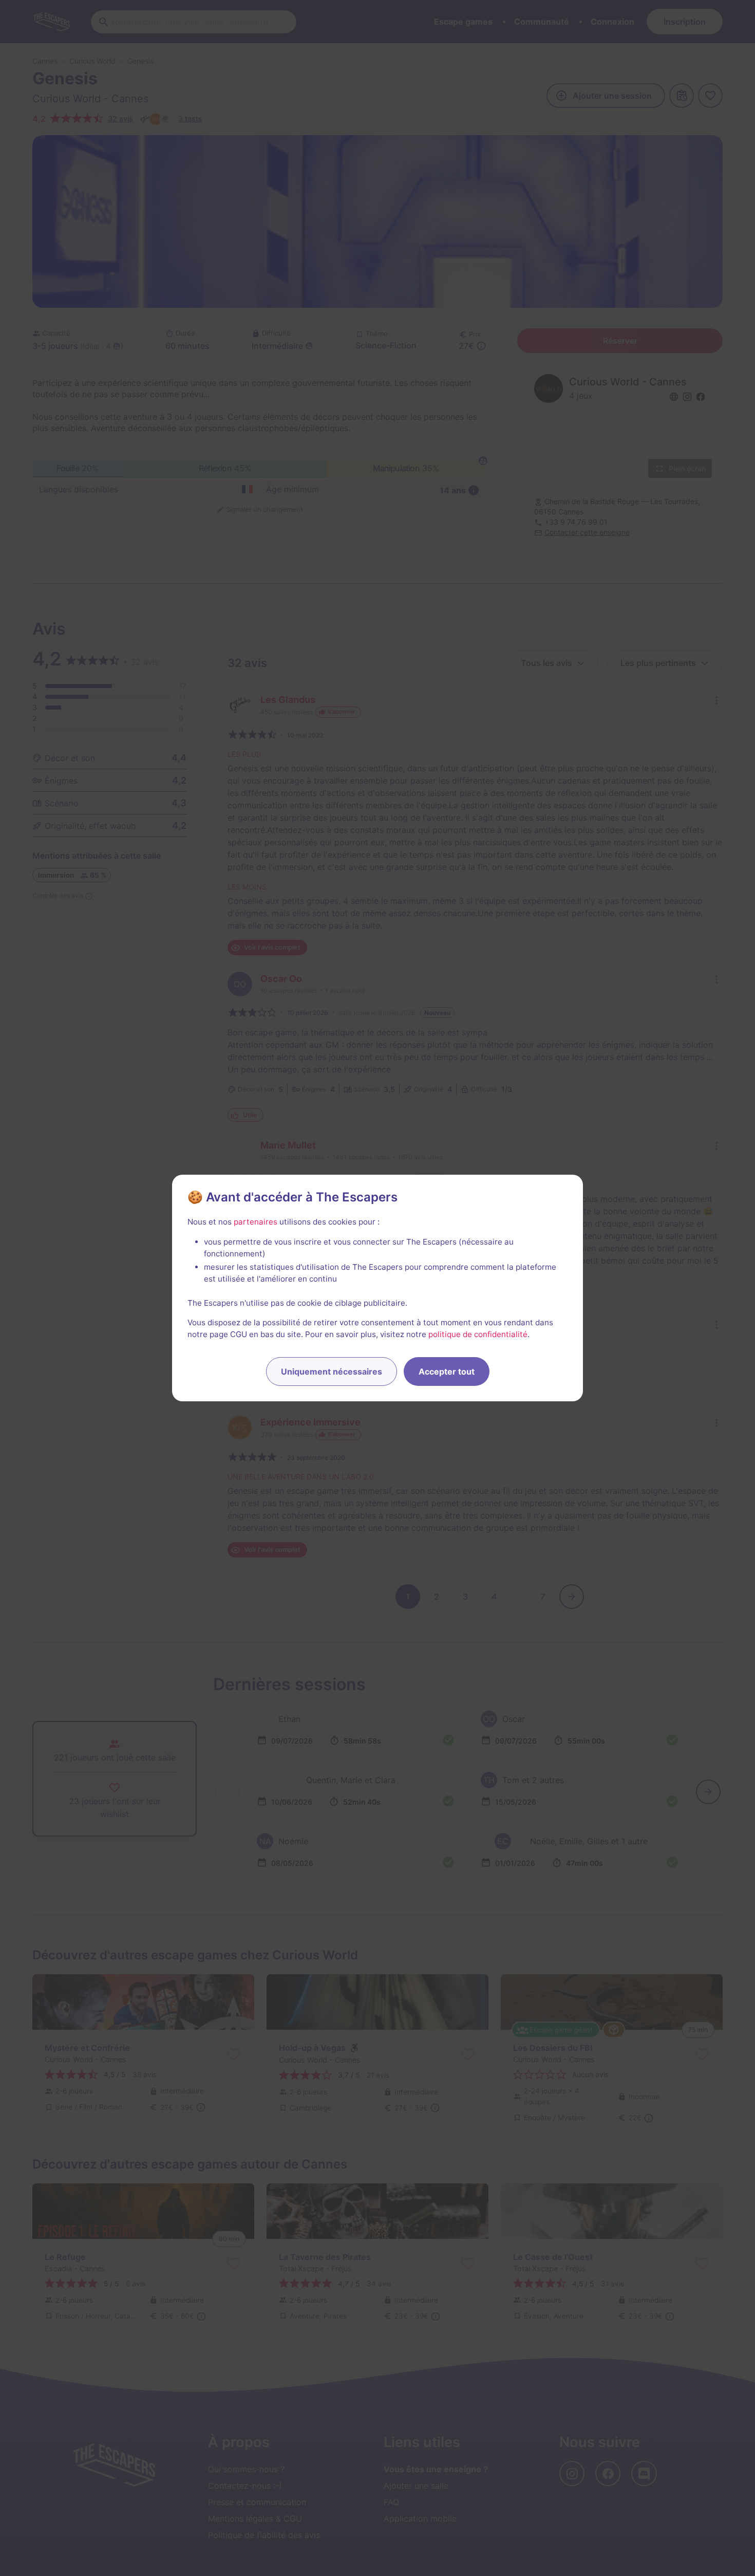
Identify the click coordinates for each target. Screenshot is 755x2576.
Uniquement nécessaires (332, 1372)
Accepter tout (447, 1372)
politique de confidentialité (478, 1334)
